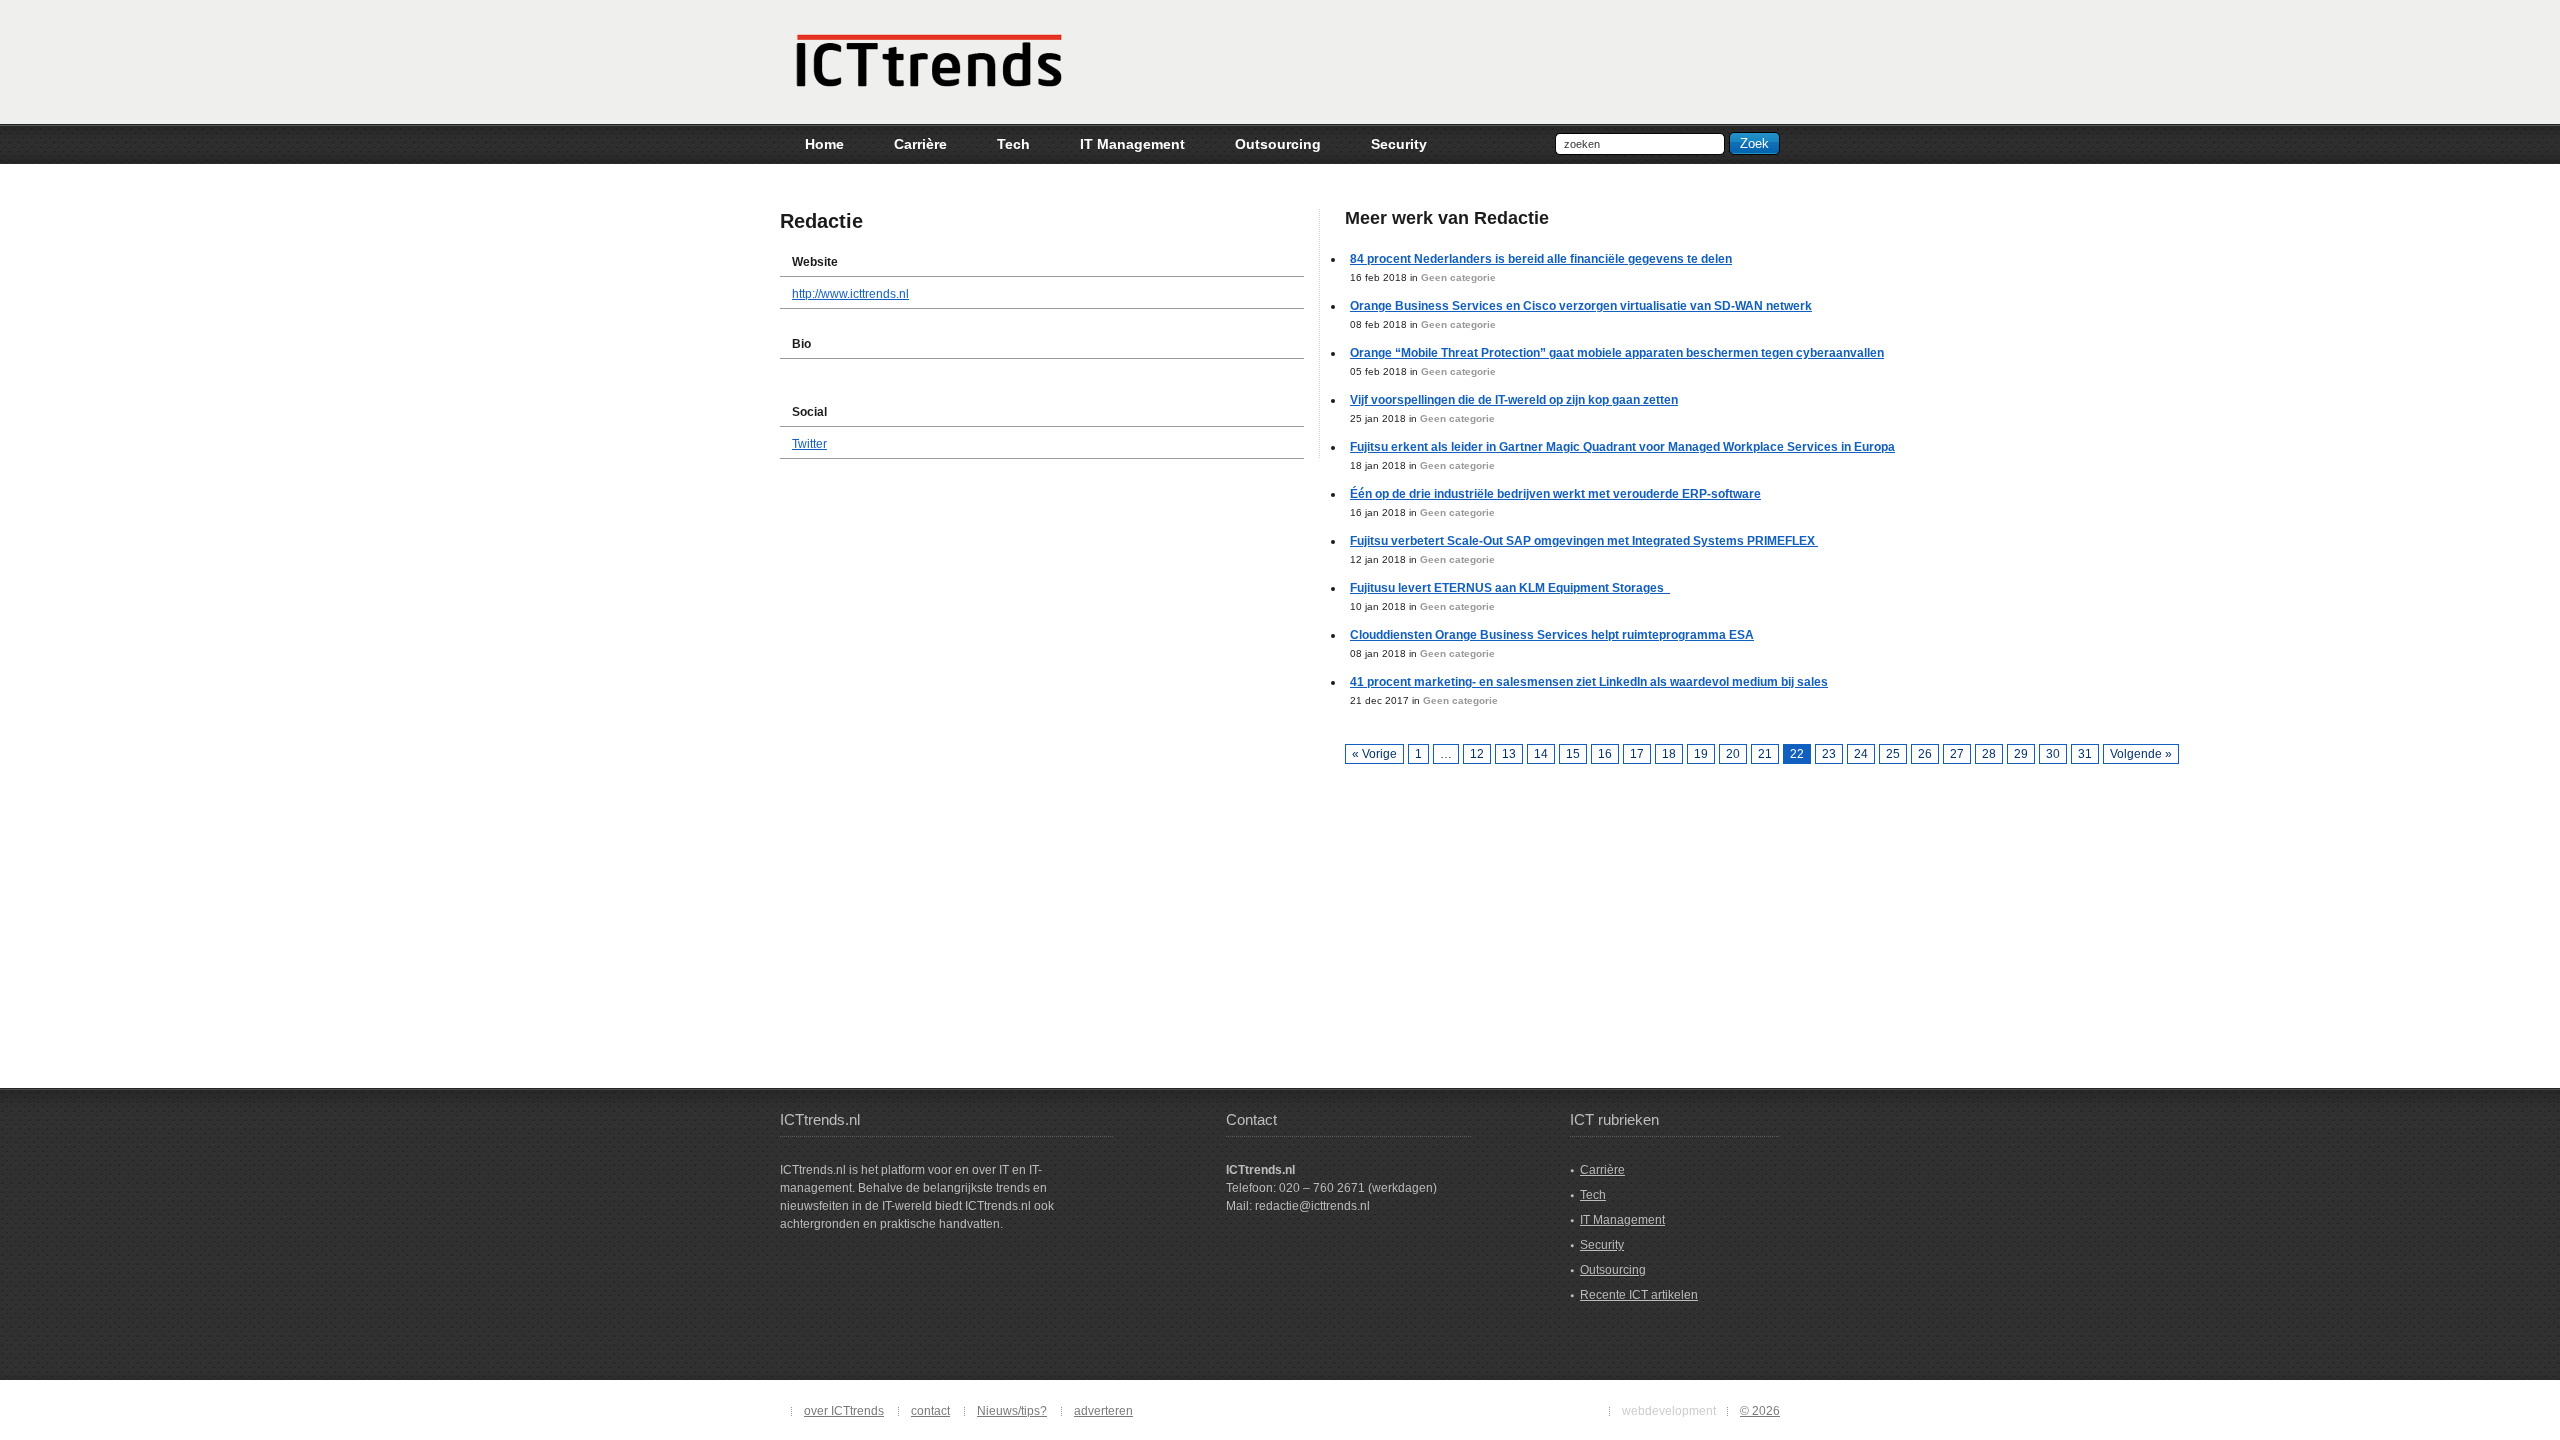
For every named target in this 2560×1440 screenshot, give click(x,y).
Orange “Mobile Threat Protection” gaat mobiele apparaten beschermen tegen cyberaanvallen (1617, 353)
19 (1701, 754)
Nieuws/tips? (1012, 1411)
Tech (1593, 1195)
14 (1541, 754)
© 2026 (1760, 1411)
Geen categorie (1458, 277)
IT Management (1622, 1220)
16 (1605, 754)
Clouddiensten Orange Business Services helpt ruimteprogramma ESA (1552, 635)
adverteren (1103, 1411)
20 (1733, 754)
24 (1861, 754)
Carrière (1602, 1170)
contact (930, 1411)
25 (1893, 754)
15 (1573, 754)
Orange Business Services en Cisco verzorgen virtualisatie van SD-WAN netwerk (1581, 306)
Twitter (809, 444)
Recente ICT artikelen (1639, 1295)
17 (1637, 754)
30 (2053, 754)
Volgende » (2141, 754)
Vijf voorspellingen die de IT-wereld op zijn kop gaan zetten (1514, 400)
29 (2021, 754)
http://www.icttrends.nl (850, 294)
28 (1989, 754)
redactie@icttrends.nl (1312, 1206)
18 (1669, 754)
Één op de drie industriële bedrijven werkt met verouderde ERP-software (1555, 494)
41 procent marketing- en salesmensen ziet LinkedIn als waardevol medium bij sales (1589, 682)
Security (1602, 1245)
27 (1957, 754)
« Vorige (1374, 754)
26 (1925, 754)
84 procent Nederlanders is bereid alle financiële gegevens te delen (1541, 259)
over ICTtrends (844, 1411)
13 (1509, 754)
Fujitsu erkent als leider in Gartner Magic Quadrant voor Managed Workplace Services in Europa (1622, 447)
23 (1829, 754)
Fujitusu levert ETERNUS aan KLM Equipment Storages (1510, 588)
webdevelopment (1669, 1411)
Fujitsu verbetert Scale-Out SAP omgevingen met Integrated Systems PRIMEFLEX (1584, 541)
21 (1765, 754)
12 (1477, 754)
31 (2085, 754)
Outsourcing (1613, 1270)
